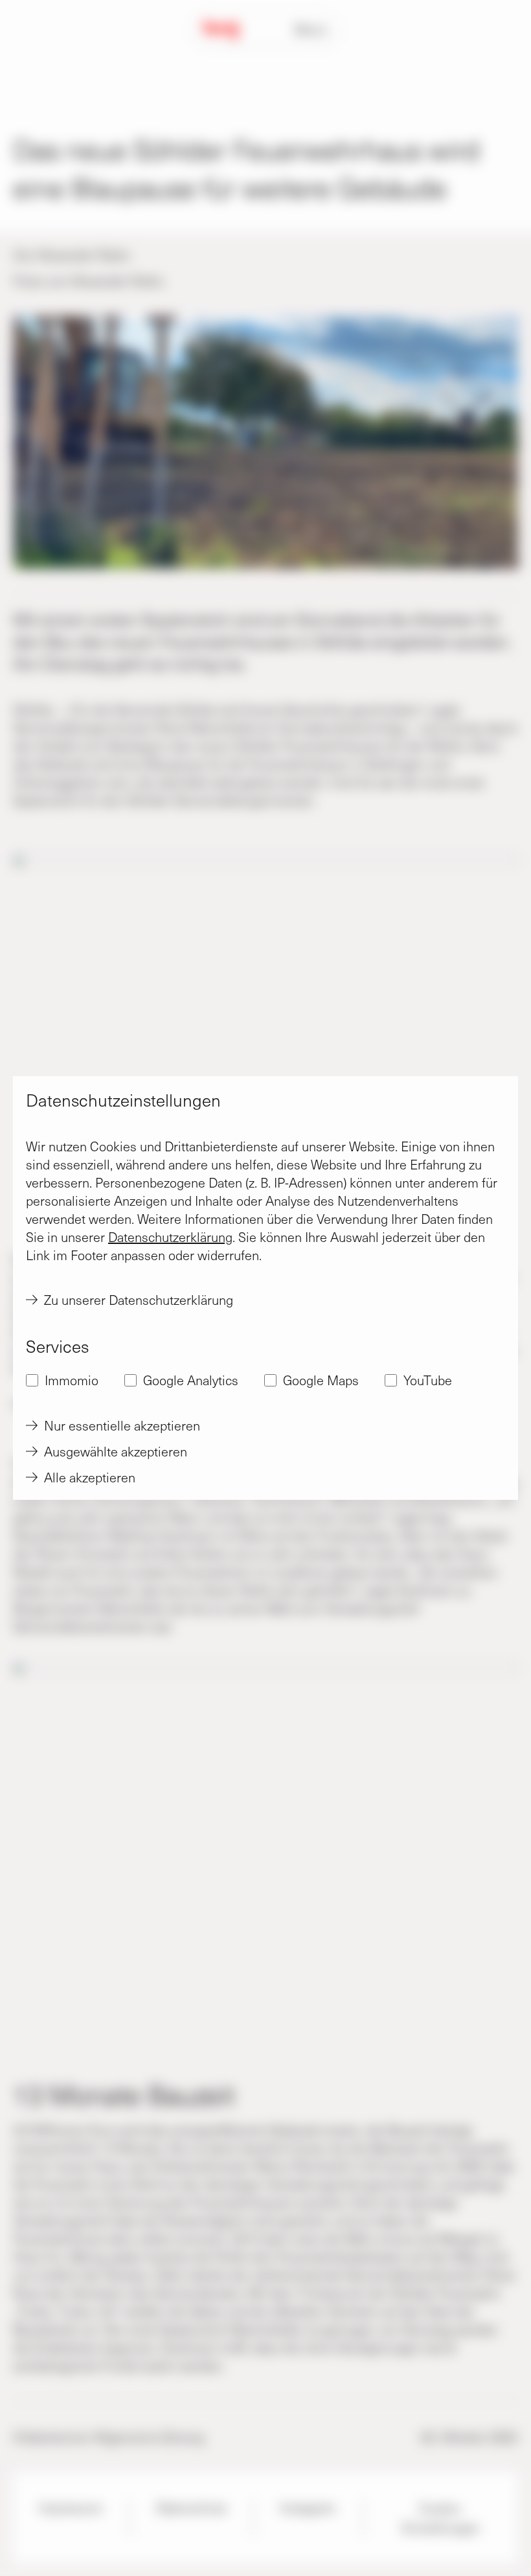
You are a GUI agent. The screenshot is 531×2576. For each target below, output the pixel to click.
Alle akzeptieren (90, 1477)
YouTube (428, 1380)
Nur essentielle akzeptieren (122, 1425)
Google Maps (321, 1380)
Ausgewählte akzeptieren (116, 1451)
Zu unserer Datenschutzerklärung (139, 1300)
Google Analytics (191, 1380)
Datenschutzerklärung (170, 1237)
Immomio (72, 1380)
